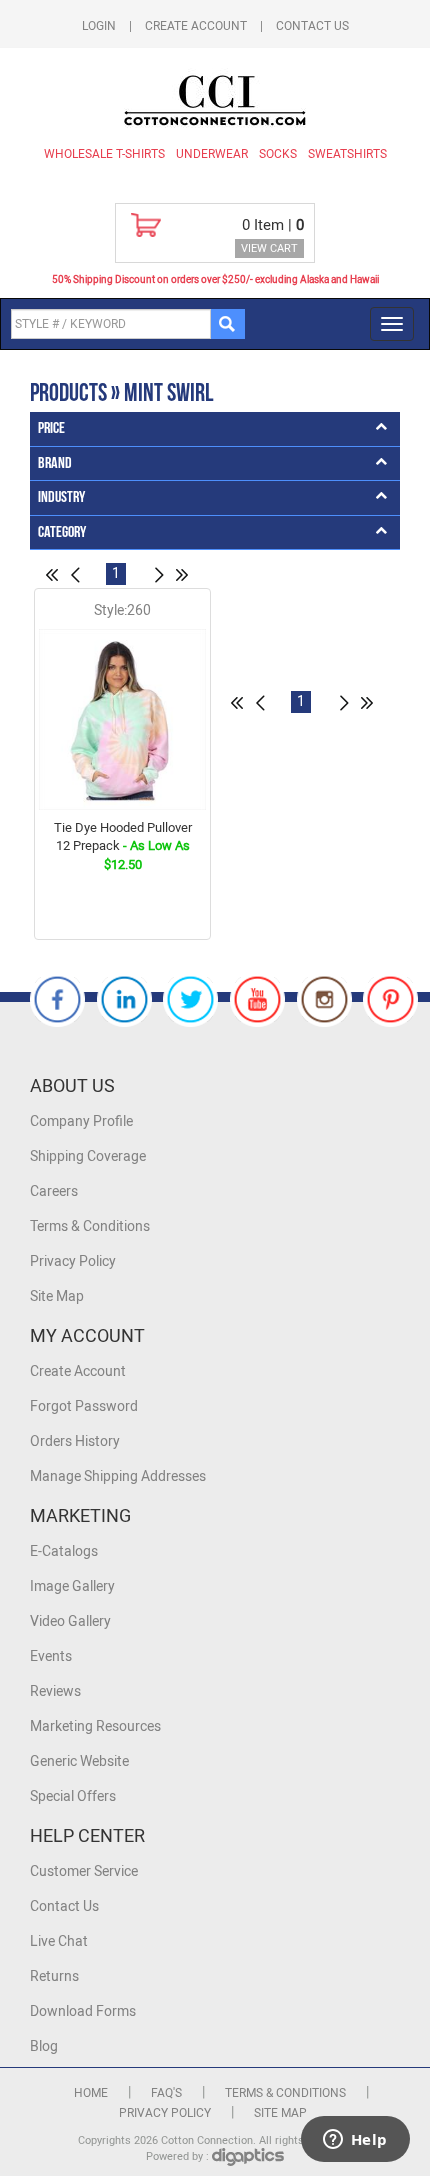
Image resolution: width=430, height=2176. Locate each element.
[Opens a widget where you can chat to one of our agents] (355, 2141)
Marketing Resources (95, 1726)
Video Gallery (70, 1621)
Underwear (212, 154)
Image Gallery (72, 1586)
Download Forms (83, 2011)
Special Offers (73, 1796)
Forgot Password (84, 1406)
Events (51, 1656)
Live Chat (59, 1941)
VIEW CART (269, 248)
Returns (54, 1976)
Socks (278, 154)
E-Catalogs (64, 1551)
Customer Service (84, 1871)
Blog (44, 2046)
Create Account (196, 26)
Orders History (75, 1441)
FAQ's (166, 2093)
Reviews (55, 1691)
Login (99, 26)
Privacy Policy (73, 1261)
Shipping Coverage (88, 1156)
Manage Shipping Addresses (118, 1476)
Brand (55, 463)
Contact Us (312, 26)
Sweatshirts (347, 154)
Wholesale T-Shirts (104, 154)
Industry (61, 497)
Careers (54, 1191)
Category (62, 532)
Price (51, 428)
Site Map (57, 1296)
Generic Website (79, 1761)
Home (91, 2093)
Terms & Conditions (90, 1226)
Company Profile (81, 1121)
